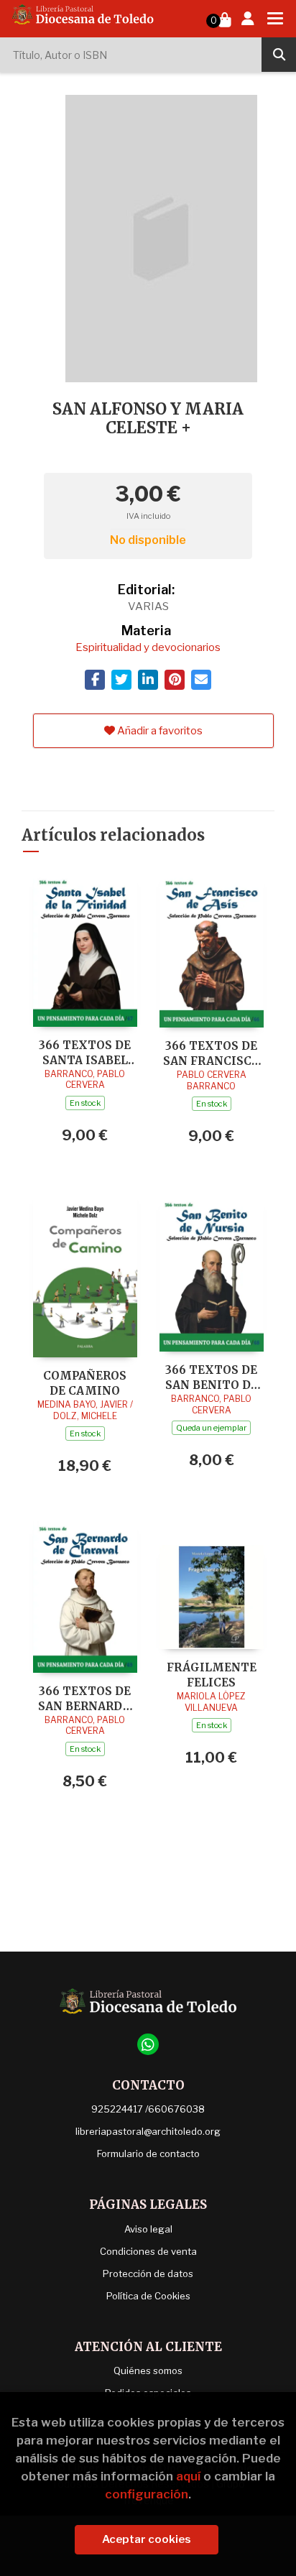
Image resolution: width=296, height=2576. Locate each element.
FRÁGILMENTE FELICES (212, 1675)
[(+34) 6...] (148, 2044)
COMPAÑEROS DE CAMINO (85, 1383)
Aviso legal (148, 2229)
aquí (188, 2476)
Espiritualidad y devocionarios (148, 647)
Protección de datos (148, 2273)
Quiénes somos (148, 2370)
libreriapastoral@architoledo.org (148, 2131)
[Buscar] (279, 55)
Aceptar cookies (147, 2539)
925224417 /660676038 (148, 2109)
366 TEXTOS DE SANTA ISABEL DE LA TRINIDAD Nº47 (85, 1052)
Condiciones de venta (148, 2251)
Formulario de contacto (148, 2153)
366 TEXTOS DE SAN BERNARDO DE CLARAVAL (85, 1698)
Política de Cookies (148, 2296)
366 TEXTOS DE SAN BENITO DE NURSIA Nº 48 (212, 1377)
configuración (147, 2494)
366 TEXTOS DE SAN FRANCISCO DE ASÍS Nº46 (212, 1053)
